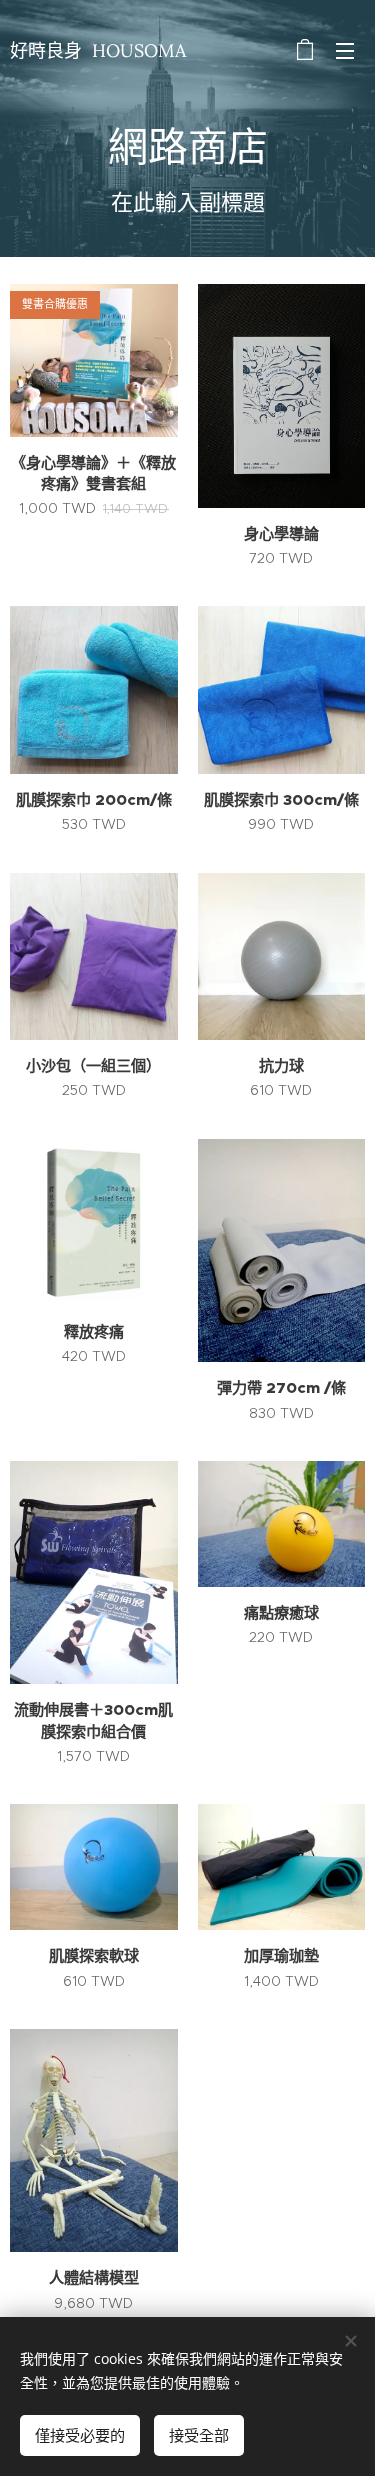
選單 (345, 50)
